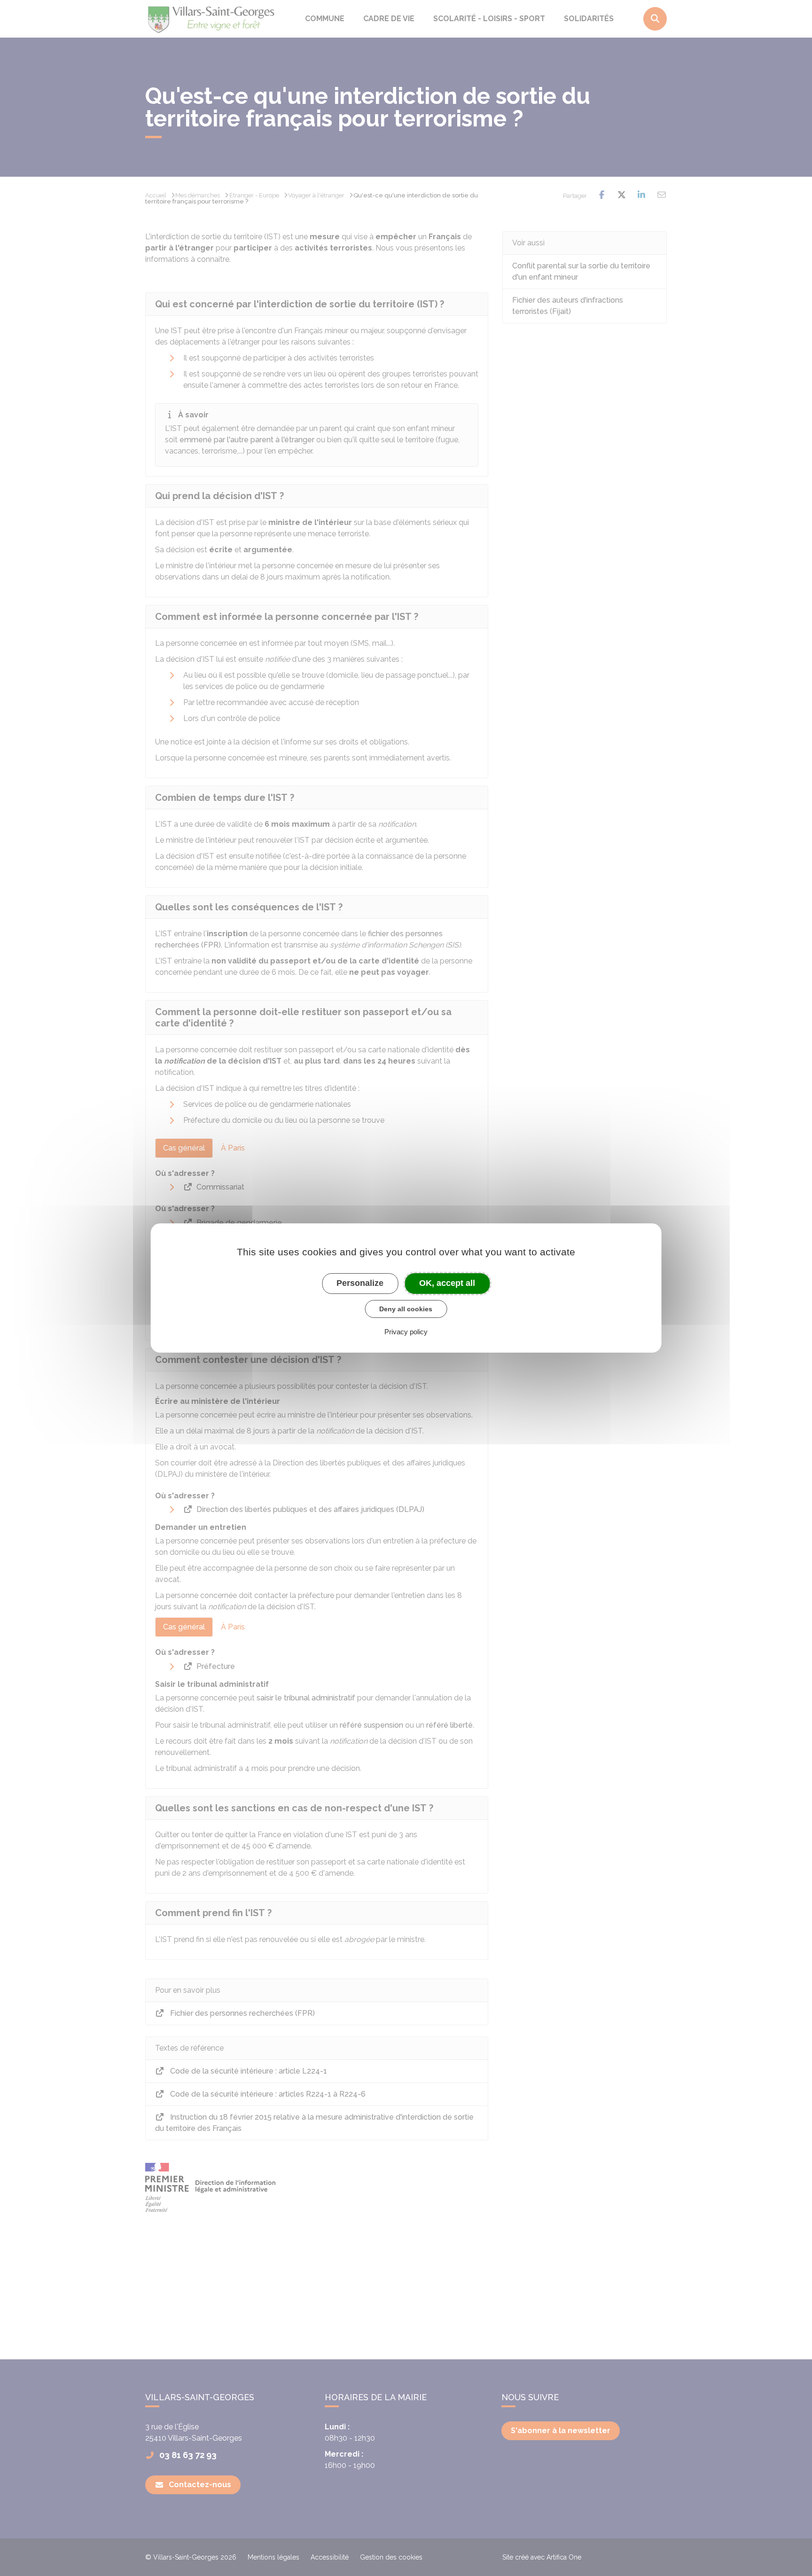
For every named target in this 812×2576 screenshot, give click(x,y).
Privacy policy (406, 1332)
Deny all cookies (406, 1309)
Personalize (360, 1283)
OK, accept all (447, 1283)
